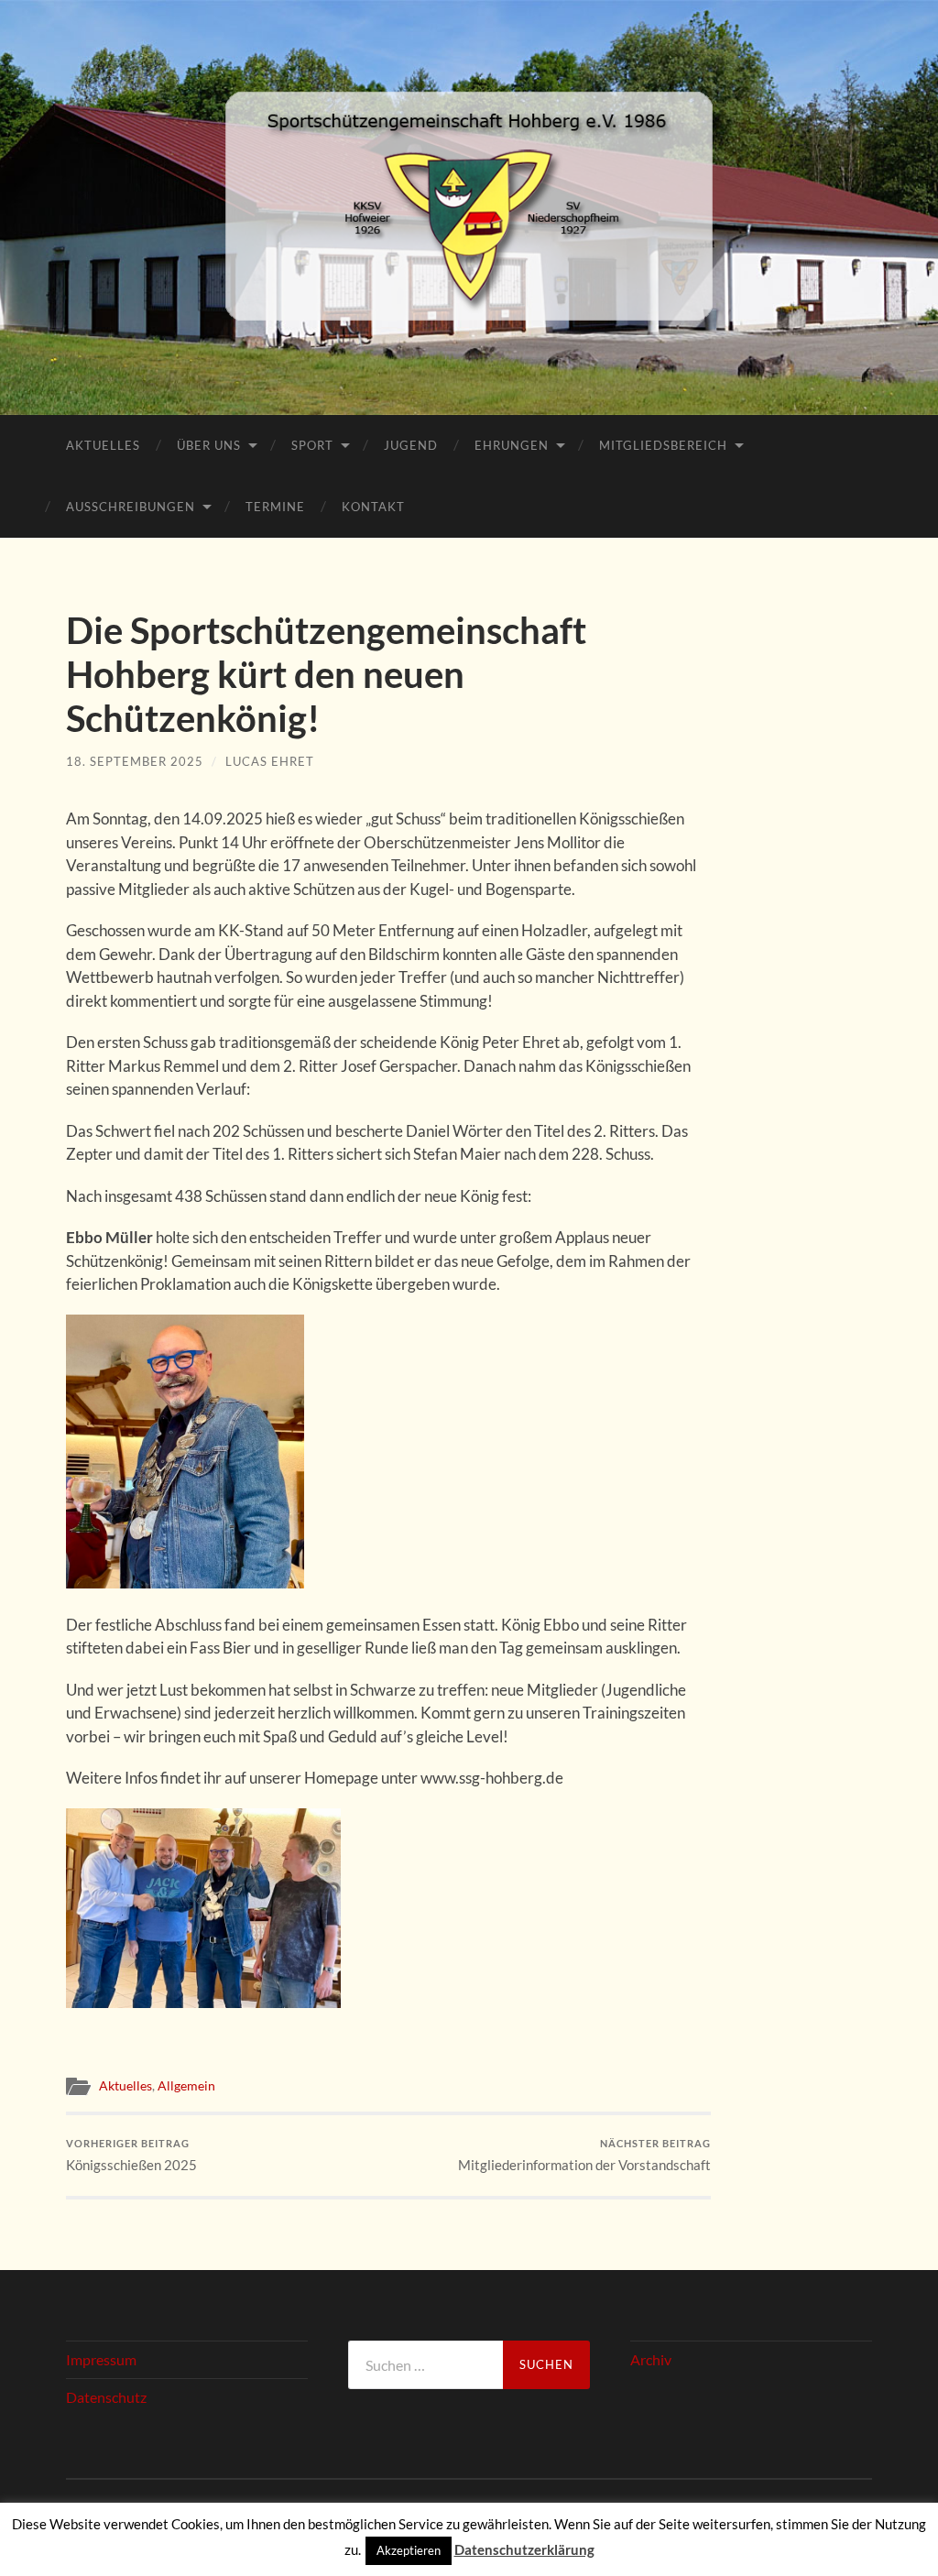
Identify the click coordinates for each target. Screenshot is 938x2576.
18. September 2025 (135, 761)
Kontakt (373, 507)
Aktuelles (103, 445)
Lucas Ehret (270, 761)
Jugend (411, 445)
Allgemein (186, 2086)
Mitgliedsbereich (663, 445)
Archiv (651, 2359)
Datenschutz (106, 2397)
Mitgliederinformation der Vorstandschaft (584, 2155)
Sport (312, 445)
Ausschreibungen (131, 507)
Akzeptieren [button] (409, 2550)
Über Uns (209, 445)
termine (275, 507)
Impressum (101, 2359)
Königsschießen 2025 (131, 2155)
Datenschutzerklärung (524, 2549)
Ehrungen (512, 445)
